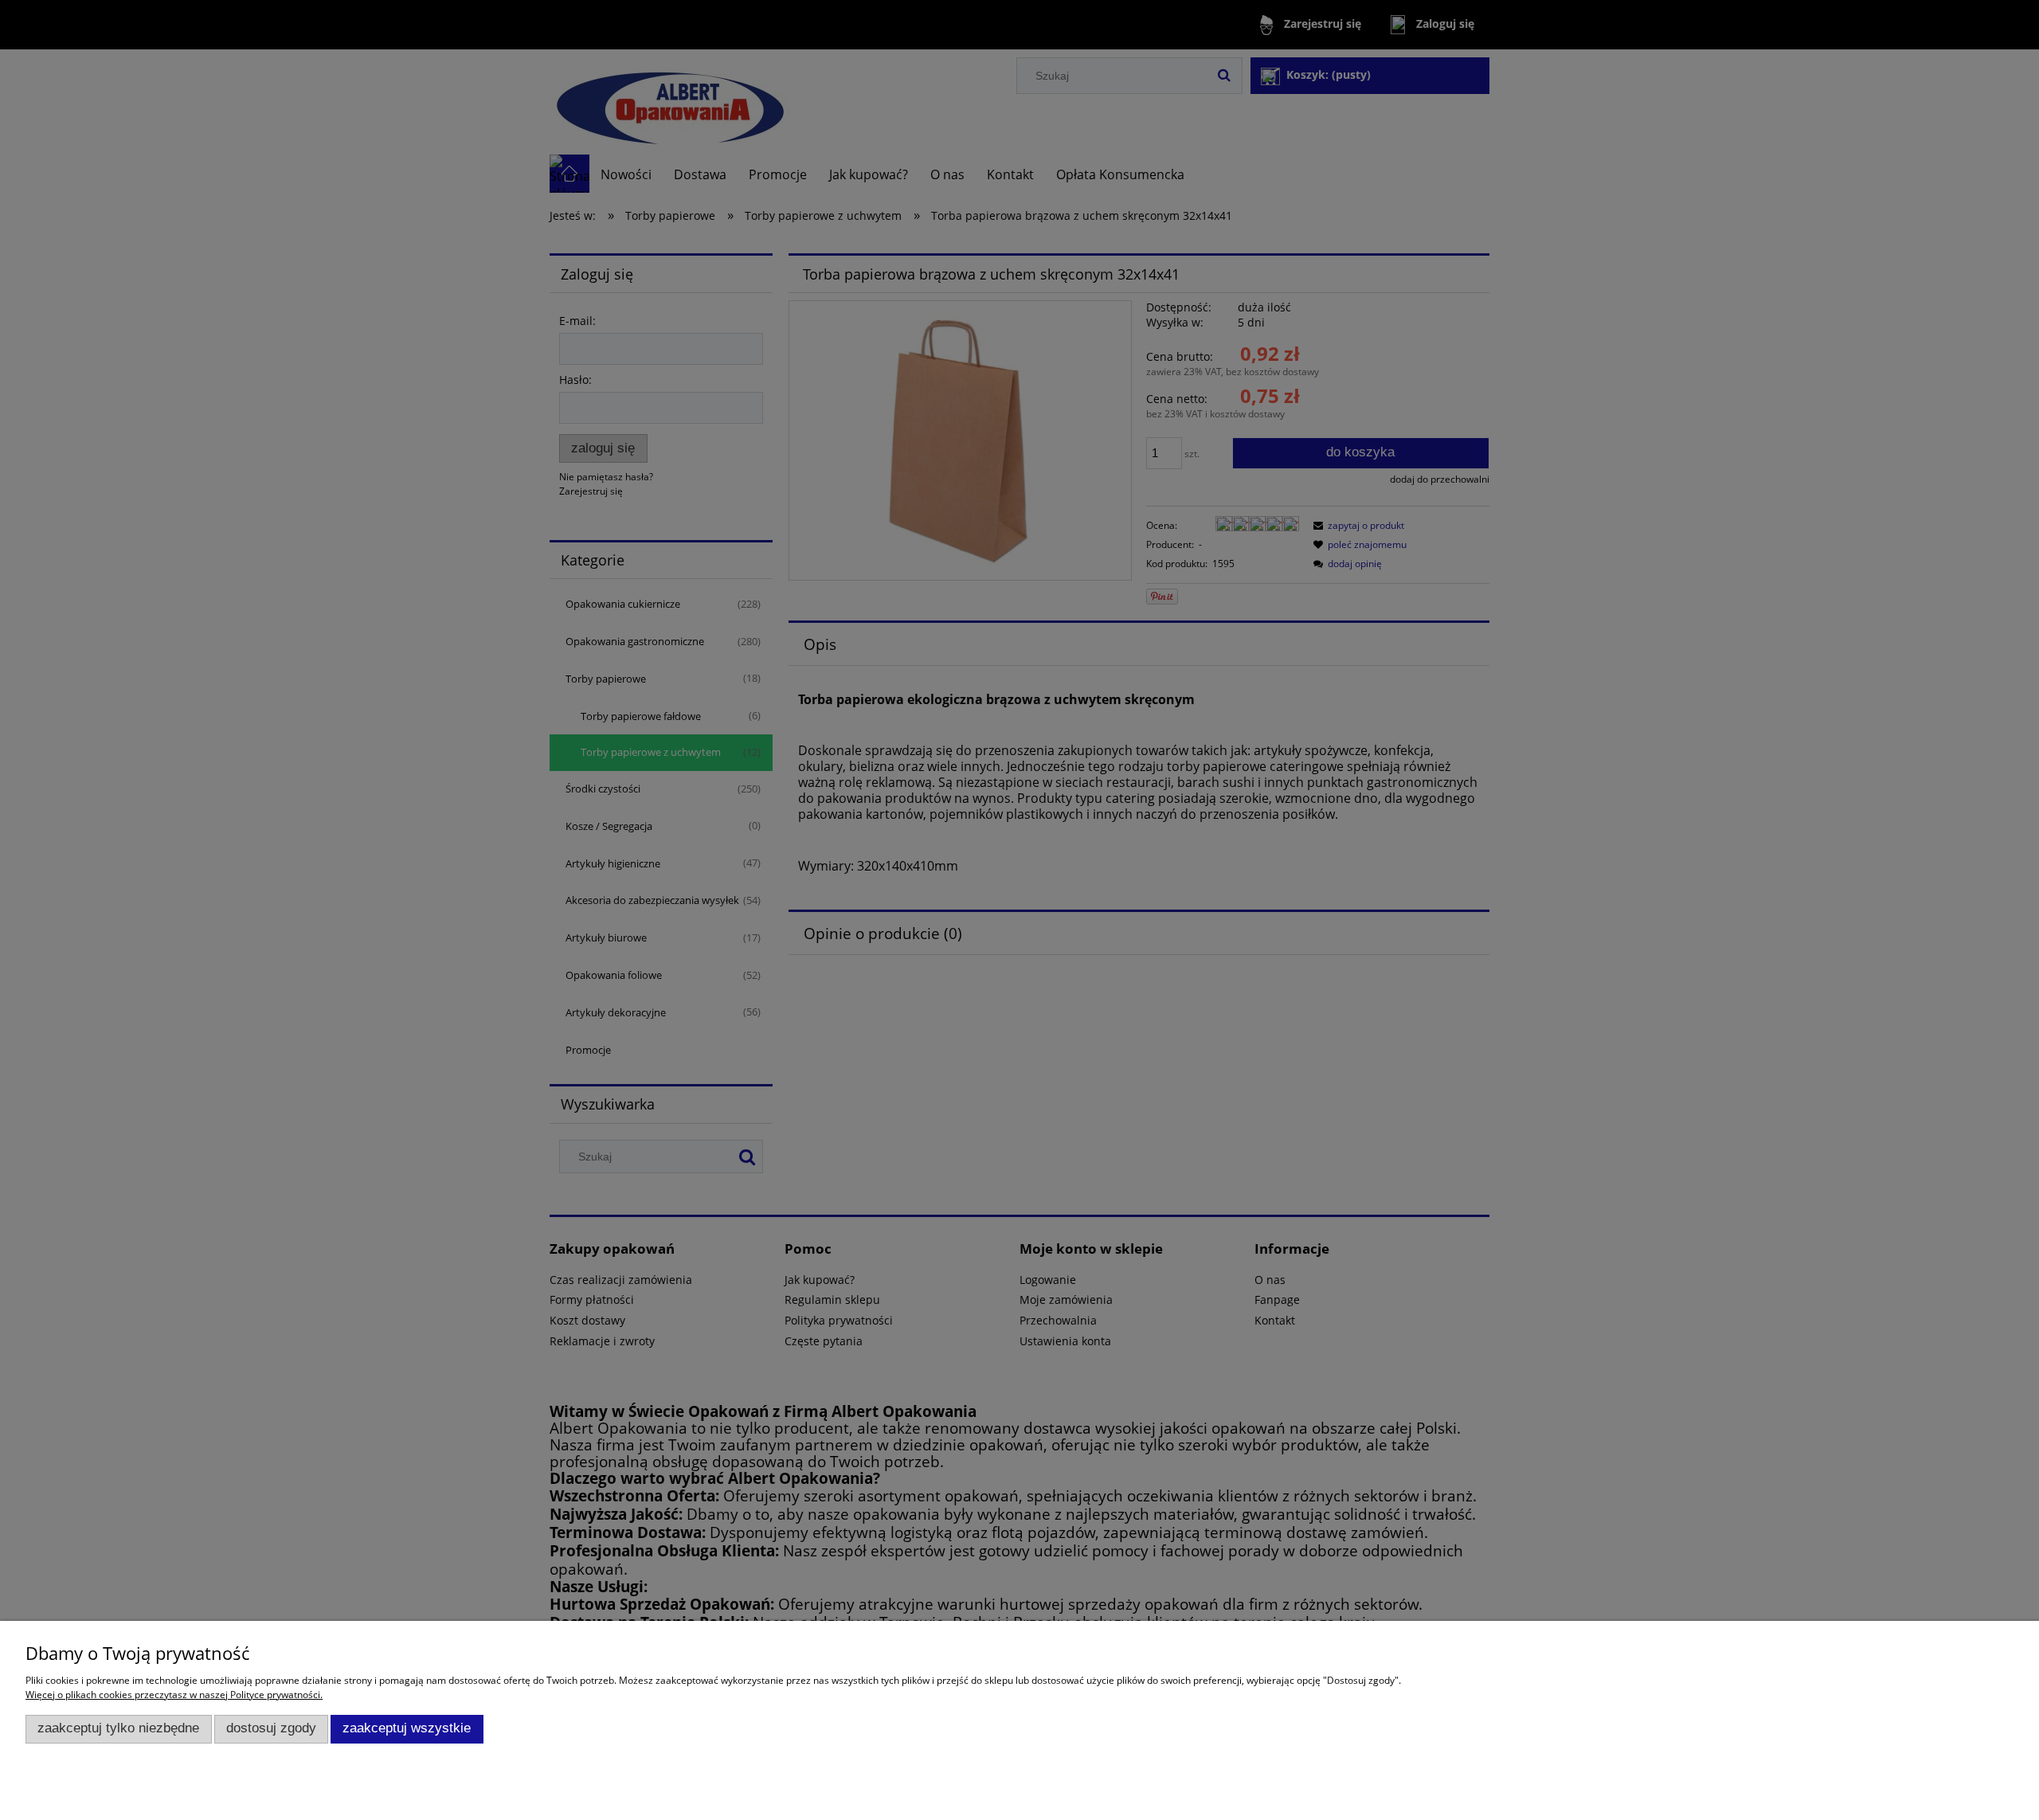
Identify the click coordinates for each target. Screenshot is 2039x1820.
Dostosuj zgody (271, 1728)
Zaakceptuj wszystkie (407, 1728)
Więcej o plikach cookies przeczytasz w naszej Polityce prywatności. (174, 1695)
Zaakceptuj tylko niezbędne (118, 1728)
